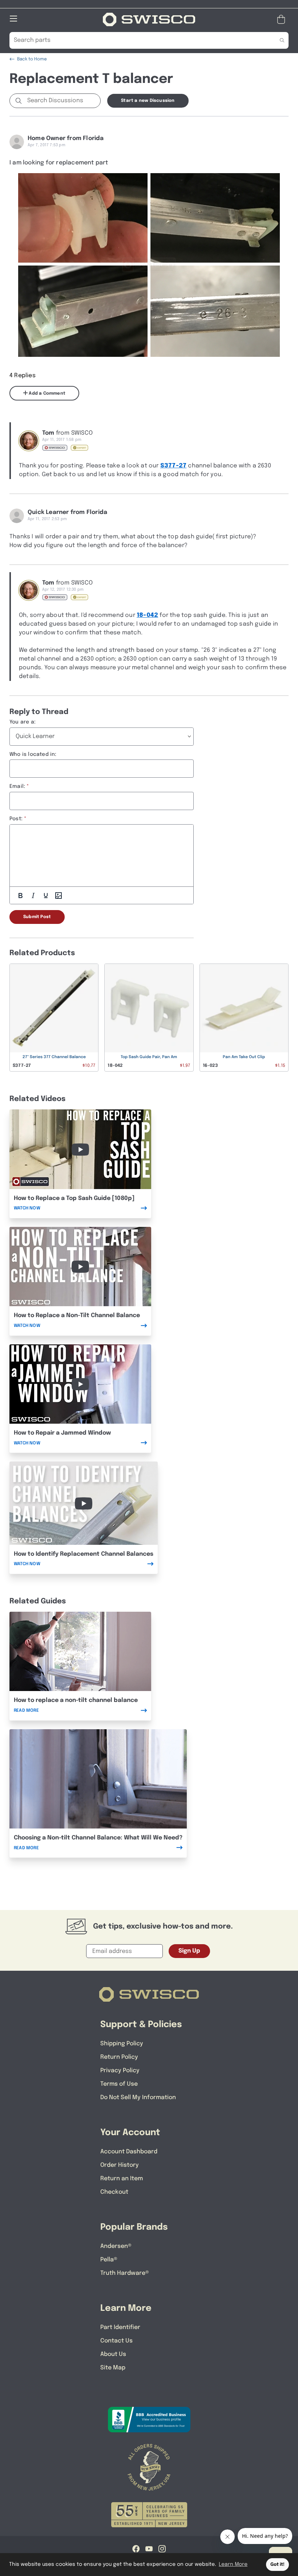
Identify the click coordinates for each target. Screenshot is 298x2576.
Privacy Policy (120, 2071)
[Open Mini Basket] (283, 19)
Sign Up (189, 1951)
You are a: (23, 722)
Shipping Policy (122, 2044)
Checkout (114, 2192)
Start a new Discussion (148, 101)
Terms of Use (119, 2084)
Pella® (109, 2260)
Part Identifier (120, 2327)
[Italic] (33, 896)
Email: (17, 786)
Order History (120, 2165)
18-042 (147, 615)
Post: (16, 819)
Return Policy (119, 2057)
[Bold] (20, 896)
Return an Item (122, 2179)
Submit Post (37, 917)
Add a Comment (47, 394)
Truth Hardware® (125, 2273)
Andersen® (116, 2246)
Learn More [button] (233, 2564)
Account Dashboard (129, 2152)
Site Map (113, 2368)
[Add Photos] (59, 896)
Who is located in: (33, 754)
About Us (113, 2354)
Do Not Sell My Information (138, 2098)
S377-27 (173, 466)
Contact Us (116, 2341)
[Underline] (46, 896)
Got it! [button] (277, 2565)
